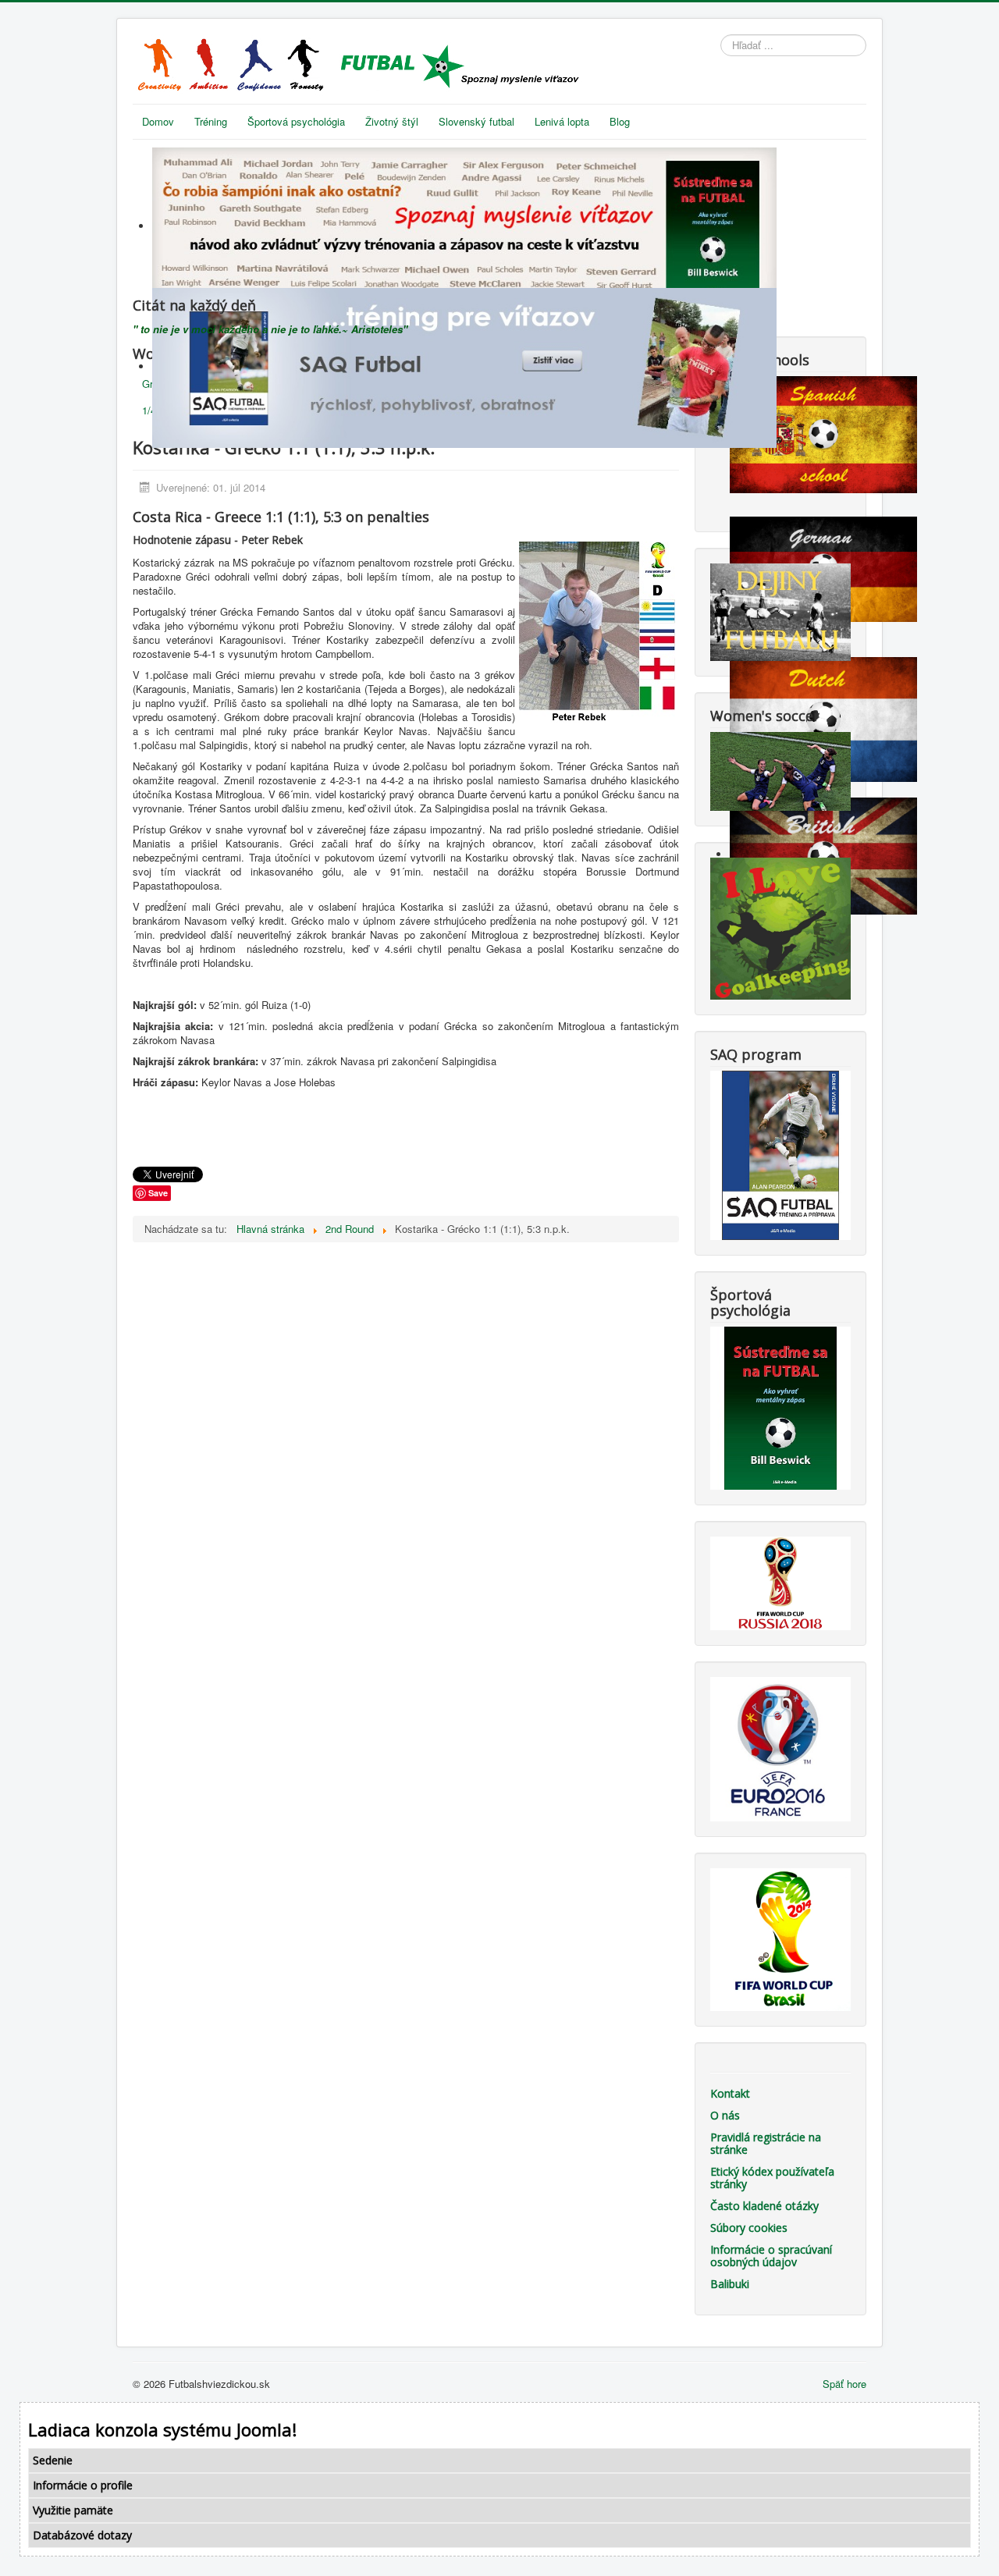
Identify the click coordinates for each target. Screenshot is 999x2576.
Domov (158, 121)
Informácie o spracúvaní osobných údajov (771, 2256)
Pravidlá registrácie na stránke (766, 2143)
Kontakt (730, 2093)
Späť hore (844, 2384)
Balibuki (730, 2284)
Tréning (211, 121)
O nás (725, 2115)
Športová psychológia (296, 121)
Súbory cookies (749, 2228)
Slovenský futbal (476, 121)
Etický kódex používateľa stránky (772, 2178)
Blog (620, 121)
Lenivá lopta (562, 121)
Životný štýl (392, 121)
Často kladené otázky (764, 2206)
